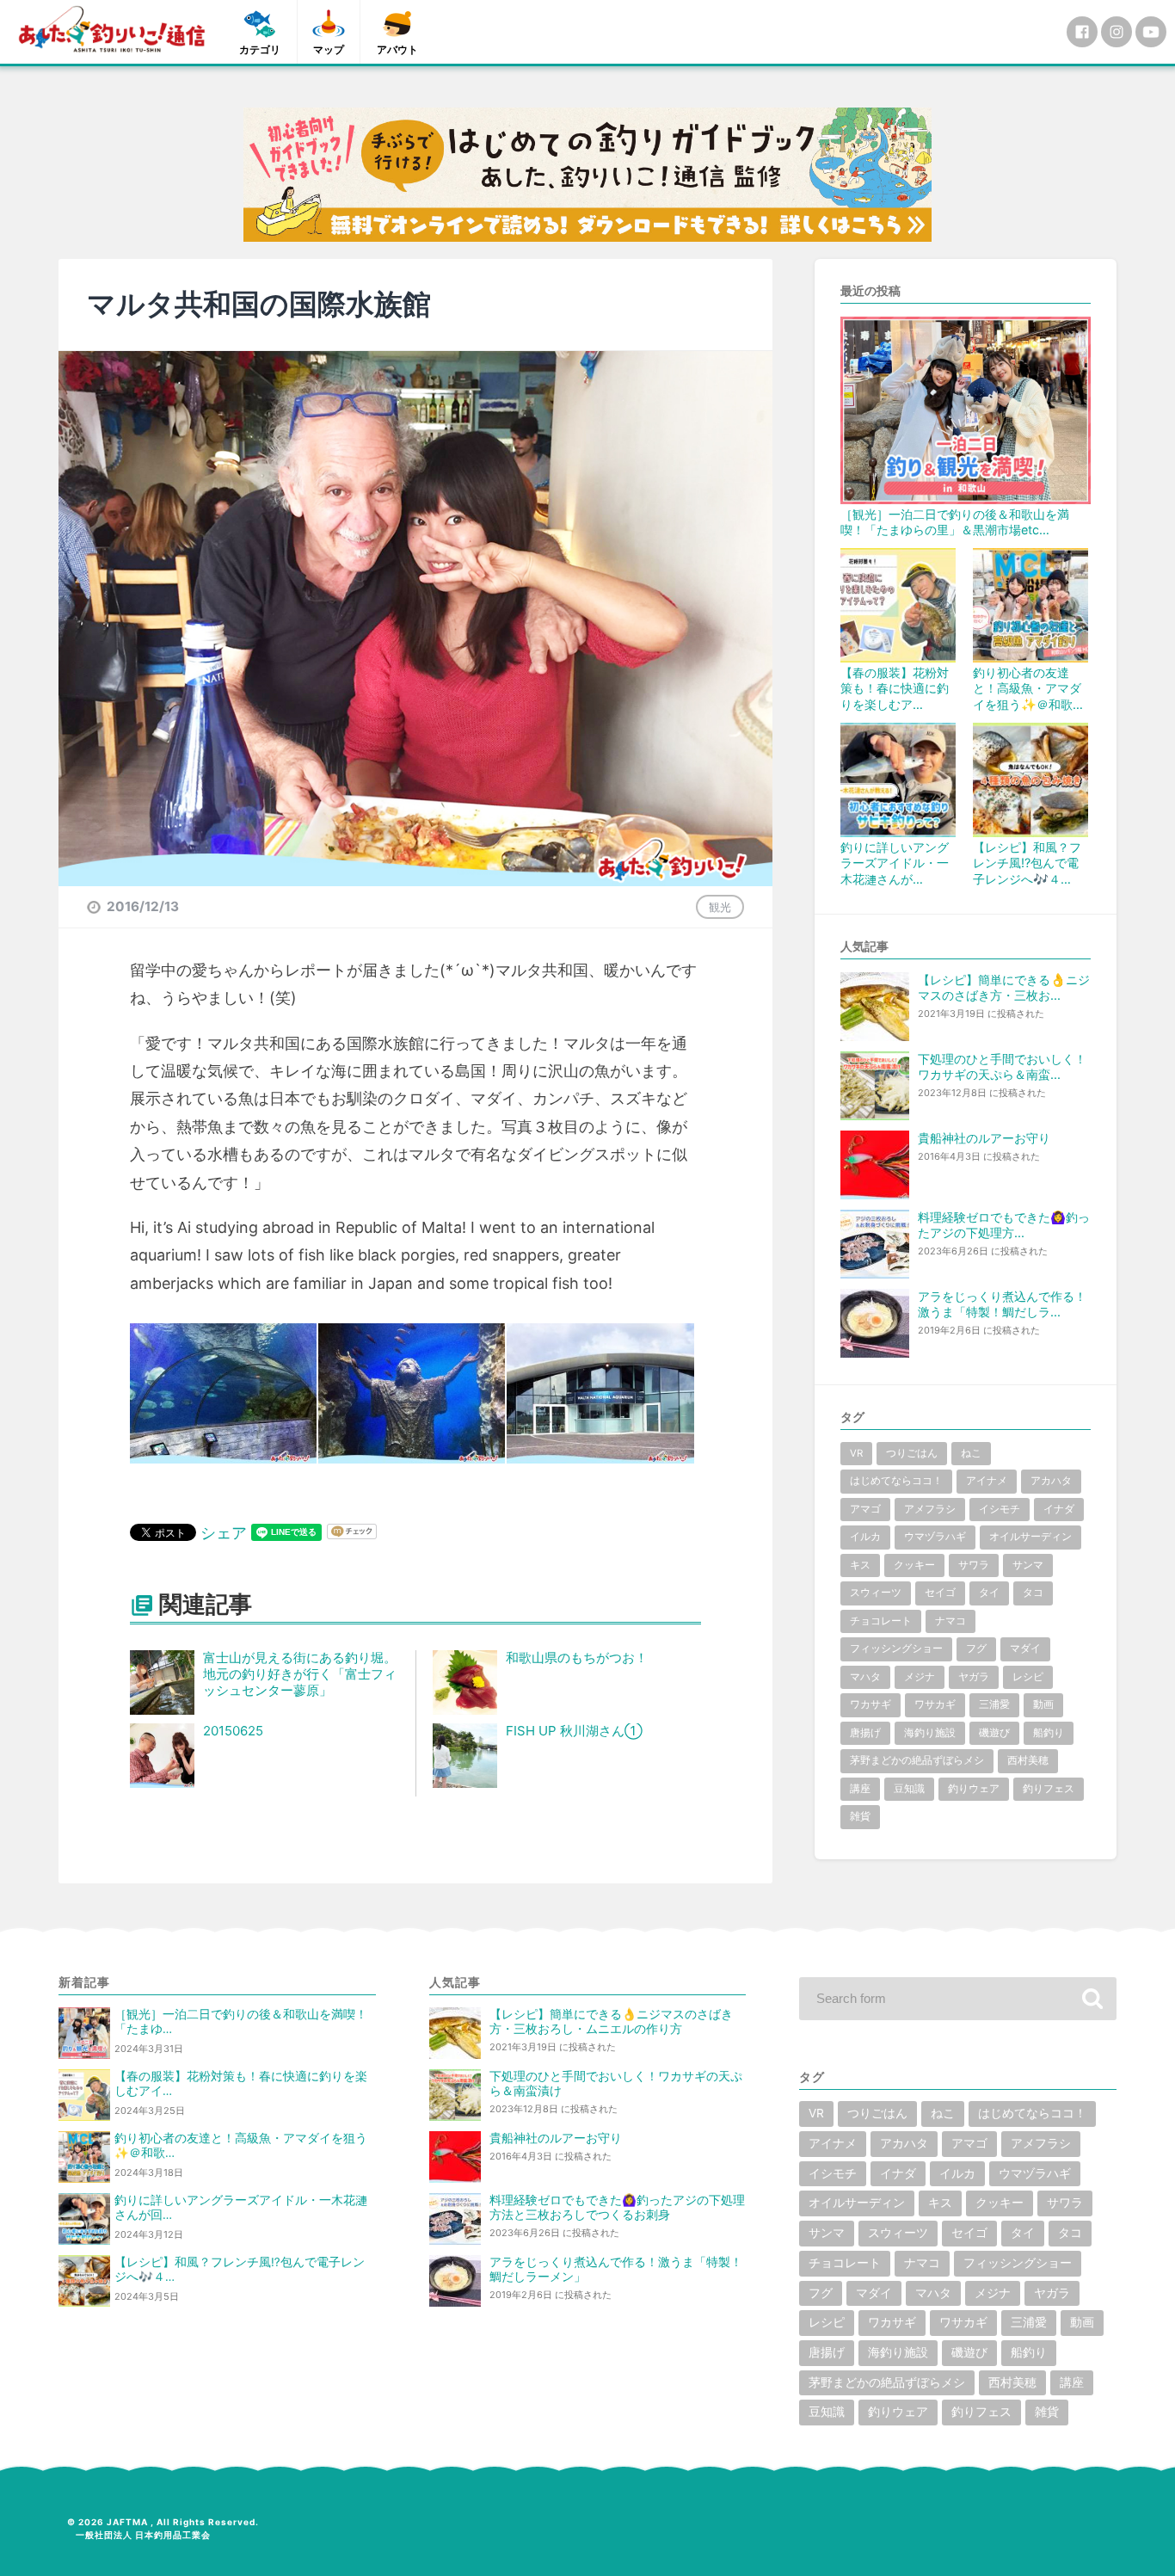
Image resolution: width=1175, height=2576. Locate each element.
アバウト (397, 49)
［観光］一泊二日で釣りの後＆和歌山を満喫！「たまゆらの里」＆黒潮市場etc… (955, 522)
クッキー (914, 1565)
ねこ (971, 1453)
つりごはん (912, 1453)
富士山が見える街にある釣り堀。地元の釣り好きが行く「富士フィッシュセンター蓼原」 (300, 1674)
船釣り (1049, 1733)
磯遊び (994, 1733)
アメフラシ (930, 1509)
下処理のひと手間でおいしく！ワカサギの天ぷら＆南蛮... (1002, 1066)
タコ (1033, 1593)
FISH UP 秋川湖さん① (574, 1731)
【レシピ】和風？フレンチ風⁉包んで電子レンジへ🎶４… (1027, 863)
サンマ (1028, 1565)
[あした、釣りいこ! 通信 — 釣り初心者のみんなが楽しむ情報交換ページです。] (112, 29)
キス (860, 1565)
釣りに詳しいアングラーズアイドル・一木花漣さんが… (895, 863)
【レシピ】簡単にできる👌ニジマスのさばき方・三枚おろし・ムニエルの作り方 (611, 2021)
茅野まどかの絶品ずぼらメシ (917, 1760)
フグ (976, 1649)
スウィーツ (876, 1593)
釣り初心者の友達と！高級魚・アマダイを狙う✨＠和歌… (1028, 688)
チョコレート (881, 1621)
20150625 (233, 1731)
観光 (720, 907)
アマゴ (865, 1509)
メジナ (920, 1677)
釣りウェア (974, 1789)
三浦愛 (994, 1704)
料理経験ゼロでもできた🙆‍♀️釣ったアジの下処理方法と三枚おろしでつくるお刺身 (617, 2207)
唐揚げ (865, 1733)
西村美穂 (1028, 1760)
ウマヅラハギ (935, 1537)
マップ (329, 49)
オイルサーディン (1030, 1537)
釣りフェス (1049, 1789)
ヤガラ (974, 1677)
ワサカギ (935, 1704)
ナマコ (950, 1621)
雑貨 (860, 1816)
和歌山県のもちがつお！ (577, 1658)
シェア (224, 1533)
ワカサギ (870, 1704)
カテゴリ (260, 49)
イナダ (1059, 1509)
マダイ (1025, 1649)
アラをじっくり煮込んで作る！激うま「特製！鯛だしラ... (1002, 1304)
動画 (1043, 1704)
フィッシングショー (896, 1649)
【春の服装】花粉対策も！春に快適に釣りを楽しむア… (895, 688)
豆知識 (909, 1789)
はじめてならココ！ (896, 1481)
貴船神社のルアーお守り (984, 1138)
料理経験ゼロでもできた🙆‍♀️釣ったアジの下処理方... (1004, 1225)
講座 (860, 1789)
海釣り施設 (930, 1733)
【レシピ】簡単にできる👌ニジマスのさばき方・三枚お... (1004, 987)
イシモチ (1000, 1509)
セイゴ (940, 1593)
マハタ (865, 1677)
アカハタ (1051, 1481)
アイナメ (987, 1481)
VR (856, 1453)
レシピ (1028, 1677)
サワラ (974, 1565)
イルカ (865, 1537)
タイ (989, 1593)
